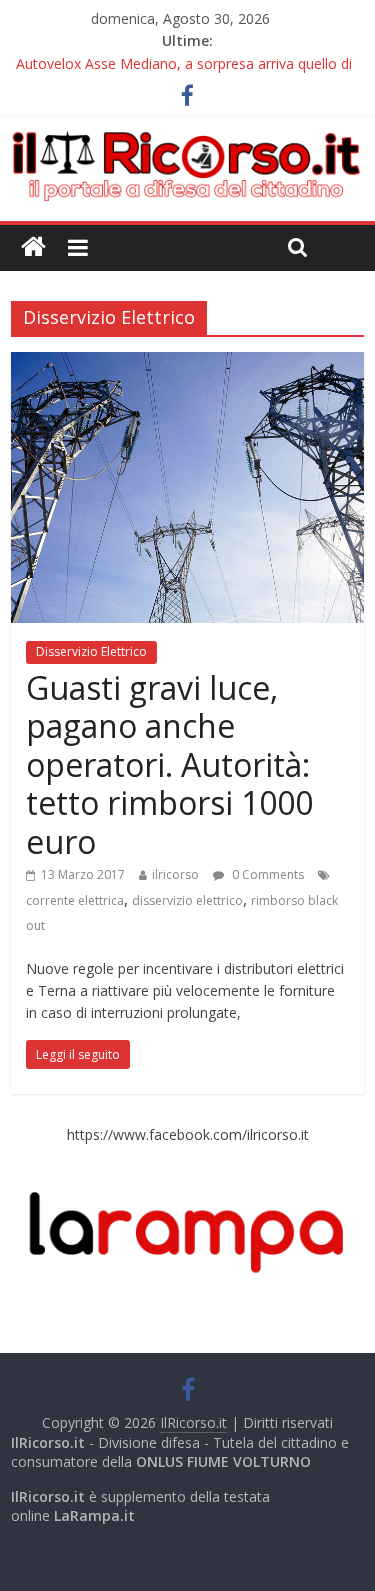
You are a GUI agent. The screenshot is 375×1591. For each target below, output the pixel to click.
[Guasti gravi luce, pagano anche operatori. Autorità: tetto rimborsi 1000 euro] (187, 364)
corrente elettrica (75, 900)
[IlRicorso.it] (33, 247)
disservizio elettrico (187, 900)
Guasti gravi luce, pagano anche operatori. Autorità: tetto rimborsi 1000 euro (169, 764)
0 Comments (266, 874)
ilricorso (175, 874)
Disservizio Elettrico (91, 651)
